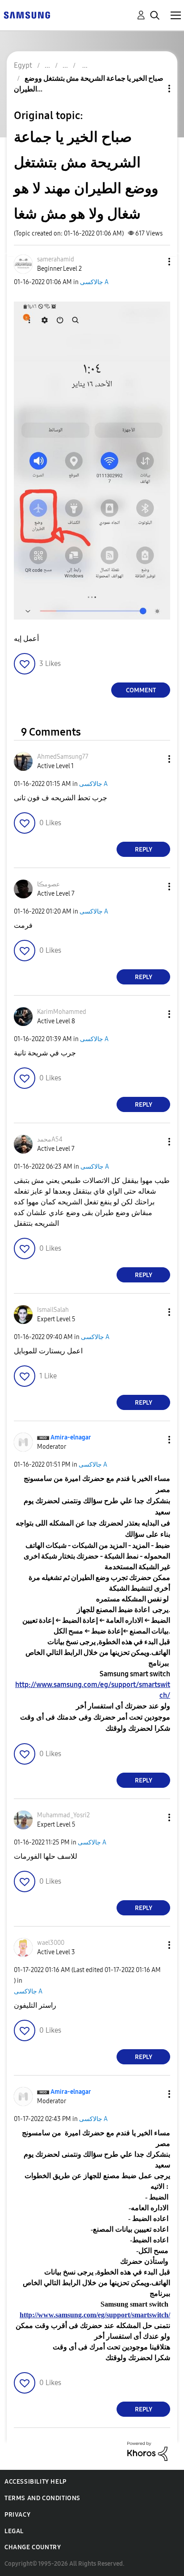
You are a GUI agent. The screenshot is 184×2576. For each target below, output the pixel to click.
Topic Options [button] (154, 89)
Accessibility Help (36, 2482)
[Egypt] (27, 14)
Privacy (17, 2515)
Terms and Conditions (42, 2498)
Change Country (33, 2547)
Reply (144, 850)
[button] (155, 262)
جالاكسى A (94, 282)
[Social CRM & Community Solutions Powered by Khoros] (147, 2451)
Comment (141, 690)
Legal (14, 2531)
